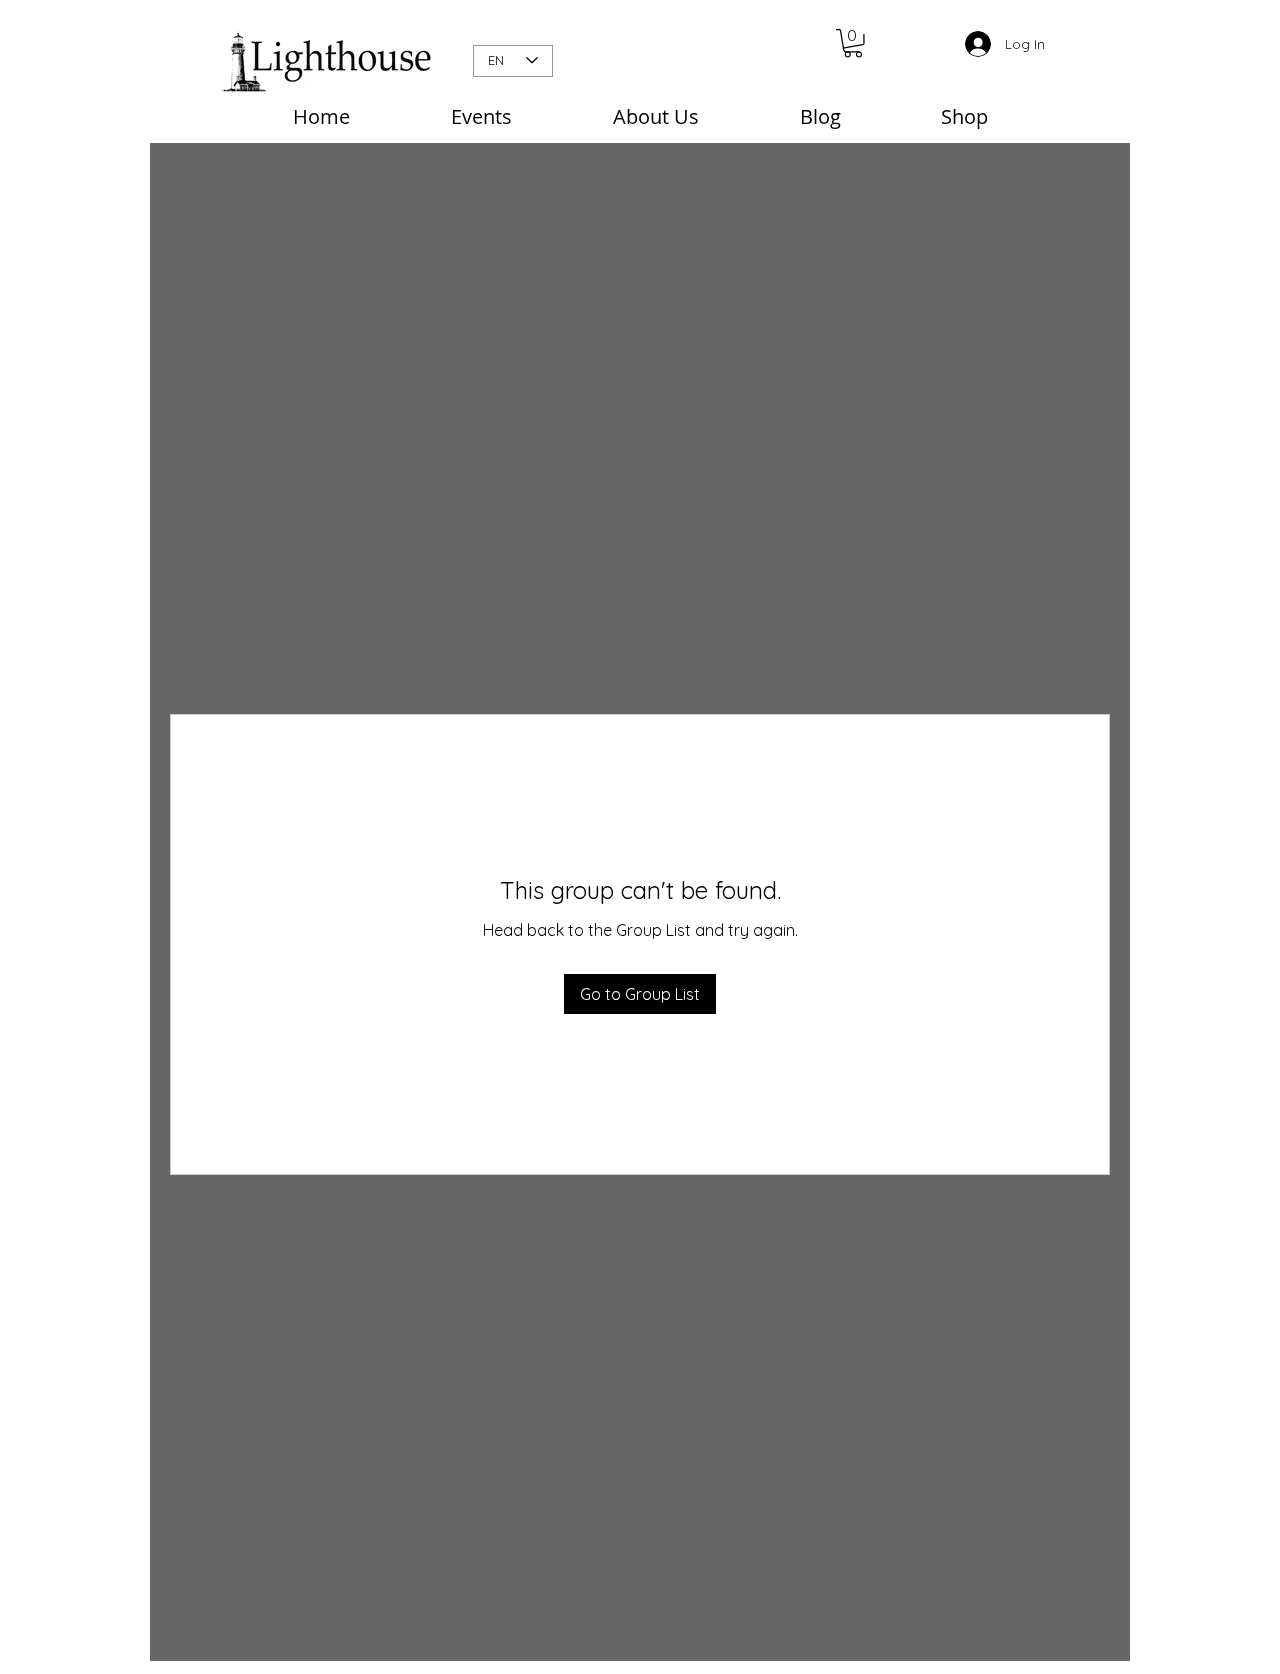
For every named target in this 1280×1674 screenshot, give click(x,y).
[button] (853, 43)
